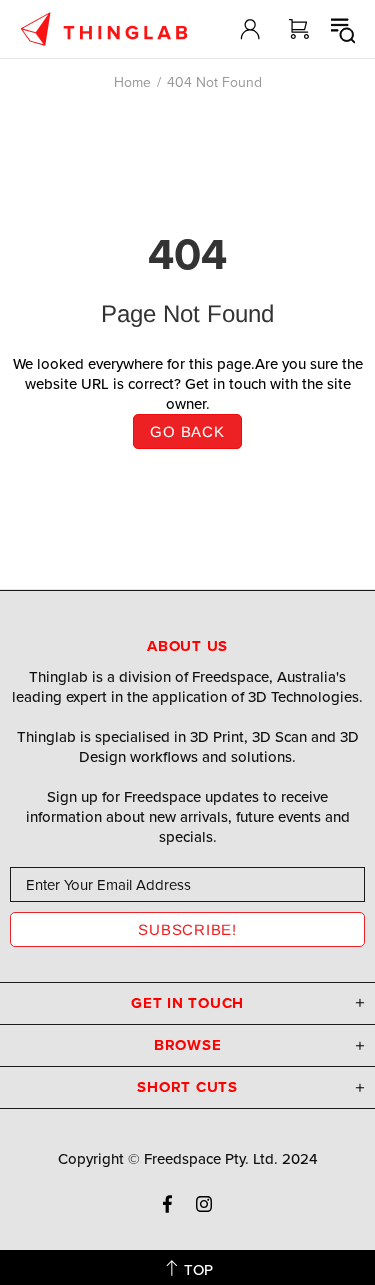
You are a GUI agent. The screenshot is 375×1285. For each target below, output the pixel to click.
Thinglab (104, 29)
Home (132, 82)
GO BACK (187, 431)
